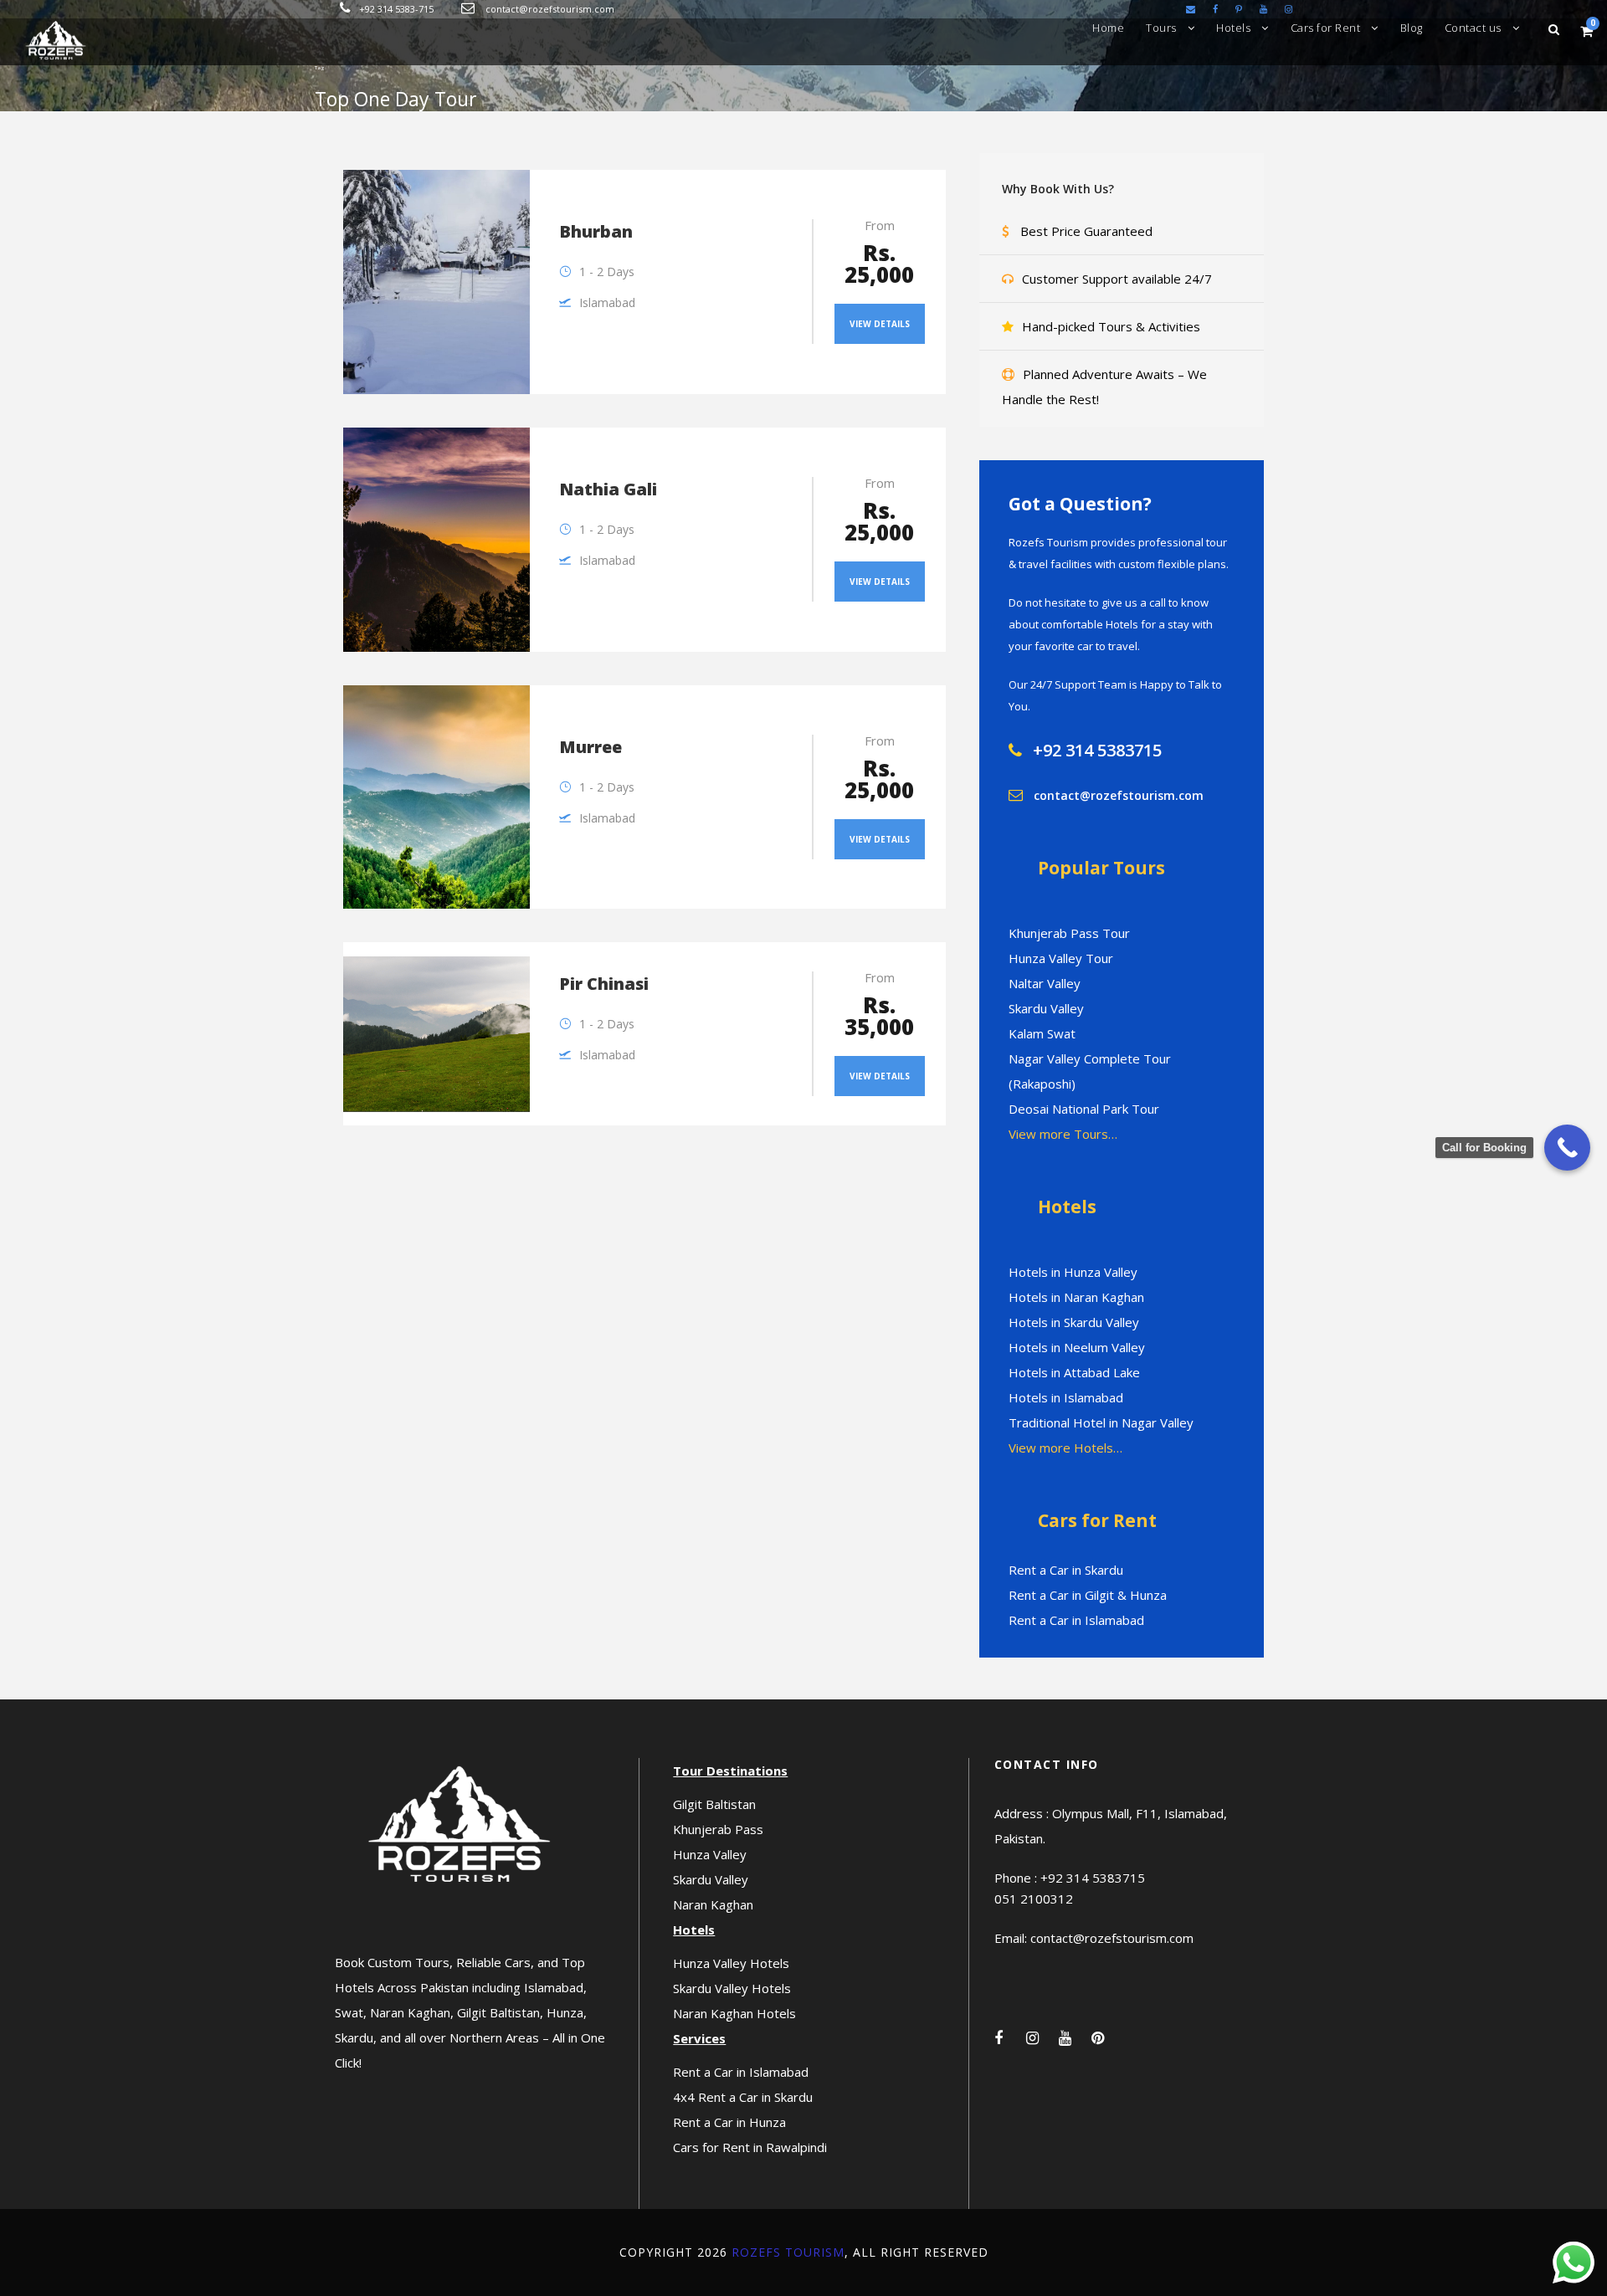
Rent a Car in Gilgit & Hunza (1088, 1595)
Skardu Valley (1046, 1008)
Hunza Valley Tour (1061, 958)
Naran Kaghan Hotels (734, 2013)
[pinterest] (1239, 9)
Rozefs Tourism (788, 2252)
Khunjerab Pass (718, 1829)
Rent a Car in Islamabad (1076, 1620)
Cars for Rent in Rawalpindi (750, 2147)
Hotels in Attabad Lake (1074, 1372)
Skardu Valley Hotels (732, 1988)
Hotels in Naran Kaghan (1076, 1297)
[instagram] (1289, 9)
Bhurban (596, 231)
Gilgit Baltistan (714, 1804)
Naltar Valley (1045, 983)
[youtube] (1263, 9)
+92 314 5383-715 (396, 9)
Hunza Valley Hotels (731, 1963)
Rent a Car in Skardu (1066, 1570)
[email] (1191, 9)
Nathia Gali (608, 489)
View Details (880, 324)
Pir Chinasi (604, 984)
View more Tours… (1063, 1134)
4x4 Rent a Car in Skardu (743, 2097)
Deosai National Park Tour (1084, 1109)
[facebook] (1215, 9)
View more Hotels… (1065, 1448)
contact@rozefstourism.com (550, 9)
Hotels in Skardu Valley (1074, 1322)
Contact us (1473, 28)
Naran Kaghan (713, 1904)
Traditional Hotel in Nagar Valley (1101, 1422)
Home (1108, 28)
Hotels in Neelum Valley (1077, 1347)
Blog (1412, 28)
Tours (1161, 28)
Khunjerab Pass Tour (1069, 933)
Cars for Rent (1326, 28)
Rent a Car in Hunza (729, 2122)
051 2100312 (1034, 1899)
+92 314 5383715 (1097, 750)
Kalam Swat (1042, 1033)
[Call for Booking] (1567, 1148)
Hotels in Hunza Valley (1073, 1272)
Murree (590, 747)
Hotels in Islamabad (1066, 1397)
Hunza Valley (710, 1854)
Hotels (1233, 28)
